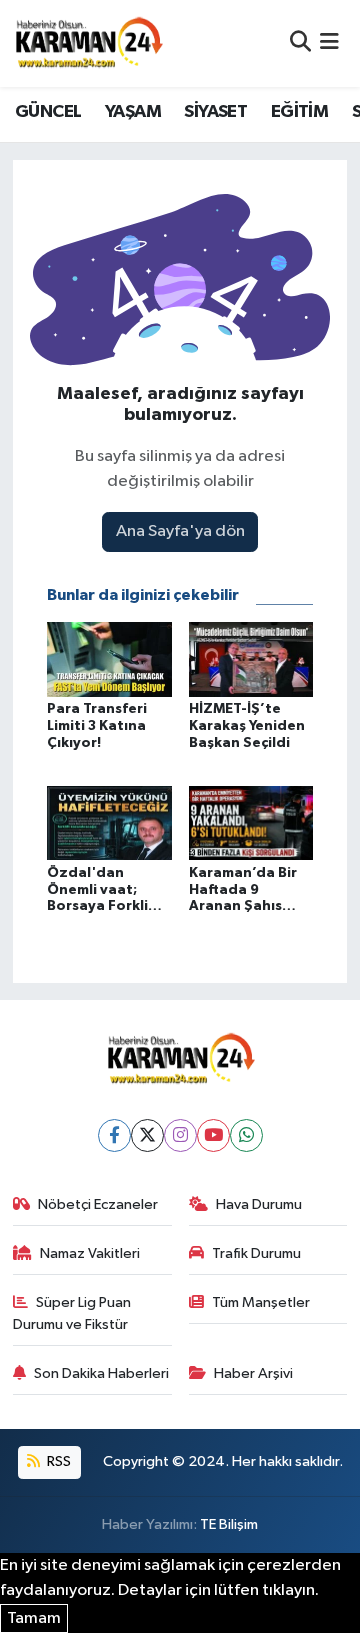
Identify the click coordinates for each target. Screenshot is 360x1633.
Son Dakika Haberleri (101, 1373)
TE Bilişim (229, 1524)
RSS (57, 1461)
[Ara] (300, 43)
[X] (147, 1135)
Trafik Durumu (256, 1253)
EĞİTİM (299, 112)
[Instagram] (180, 1135)
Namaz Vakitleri (90, 1253)
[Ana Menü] (329, 43)
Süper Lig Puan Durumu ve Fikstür (72, 1313)
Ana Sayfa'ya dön (180, 531)
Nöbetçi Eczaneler (98, 1204)
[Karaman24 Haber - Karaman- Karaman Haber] (88, 43)
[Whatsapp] (246, 1135)
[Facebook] (114, 1135)
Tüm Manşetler (261, 1302)
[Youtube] (213, 1135)
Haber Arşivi (253, 1373)
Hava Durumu (259, 1204)
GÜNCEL (48, 112)
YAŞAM (133, 112)
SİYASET (215, 112)
